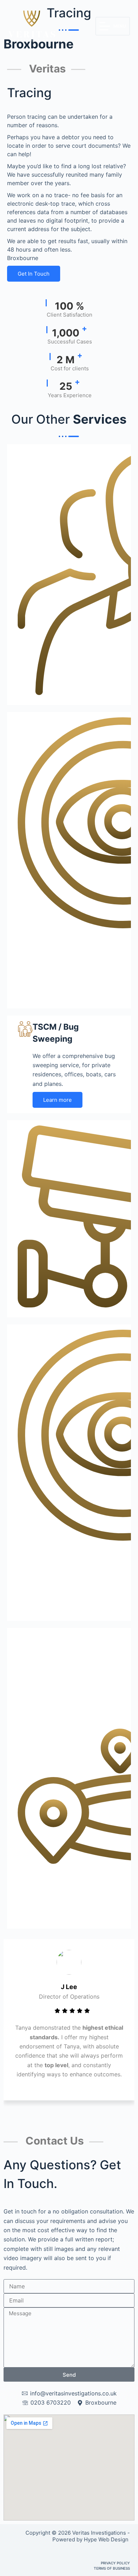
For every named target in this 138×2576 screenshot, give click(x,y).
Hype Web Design (107, 2539)
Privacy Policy (115, 2563)
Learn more (57, 1100)
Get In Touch (34, 274)
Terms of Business (112, 2568)
